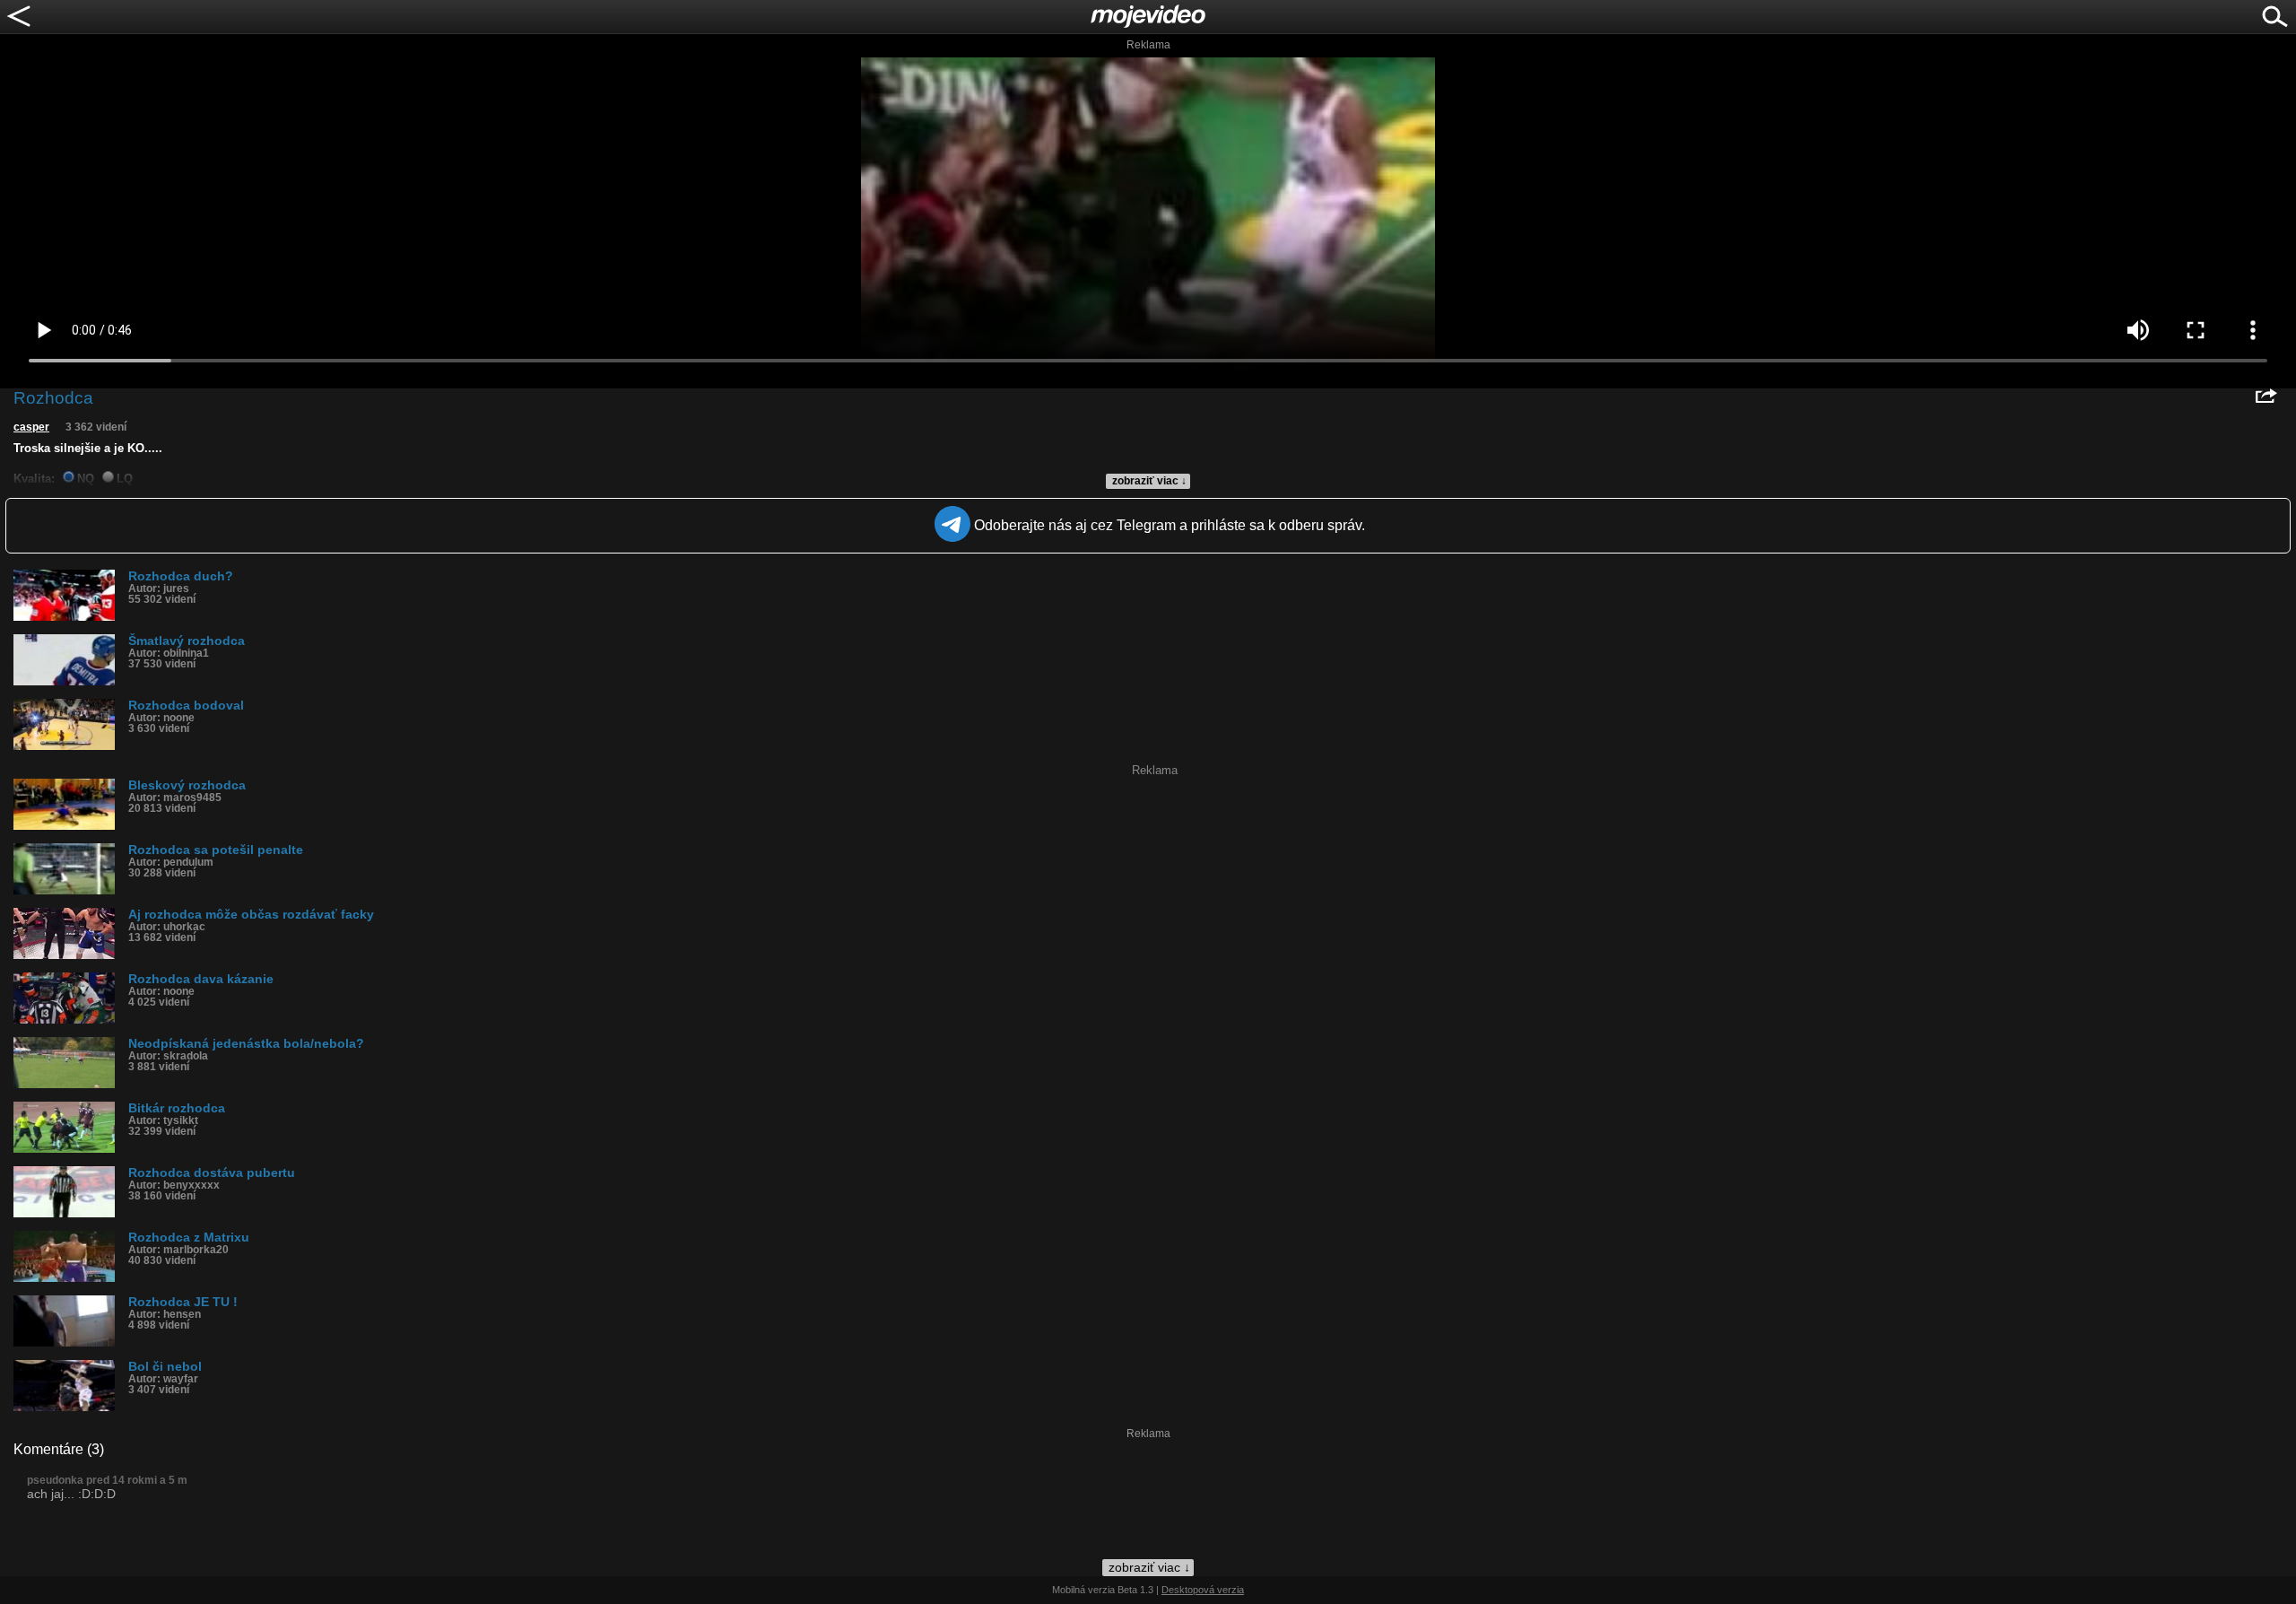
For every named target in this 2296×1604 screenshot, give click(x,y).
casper (31, 427)
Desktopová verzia (1203, 1590)
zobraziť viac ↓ (1149, 481)
